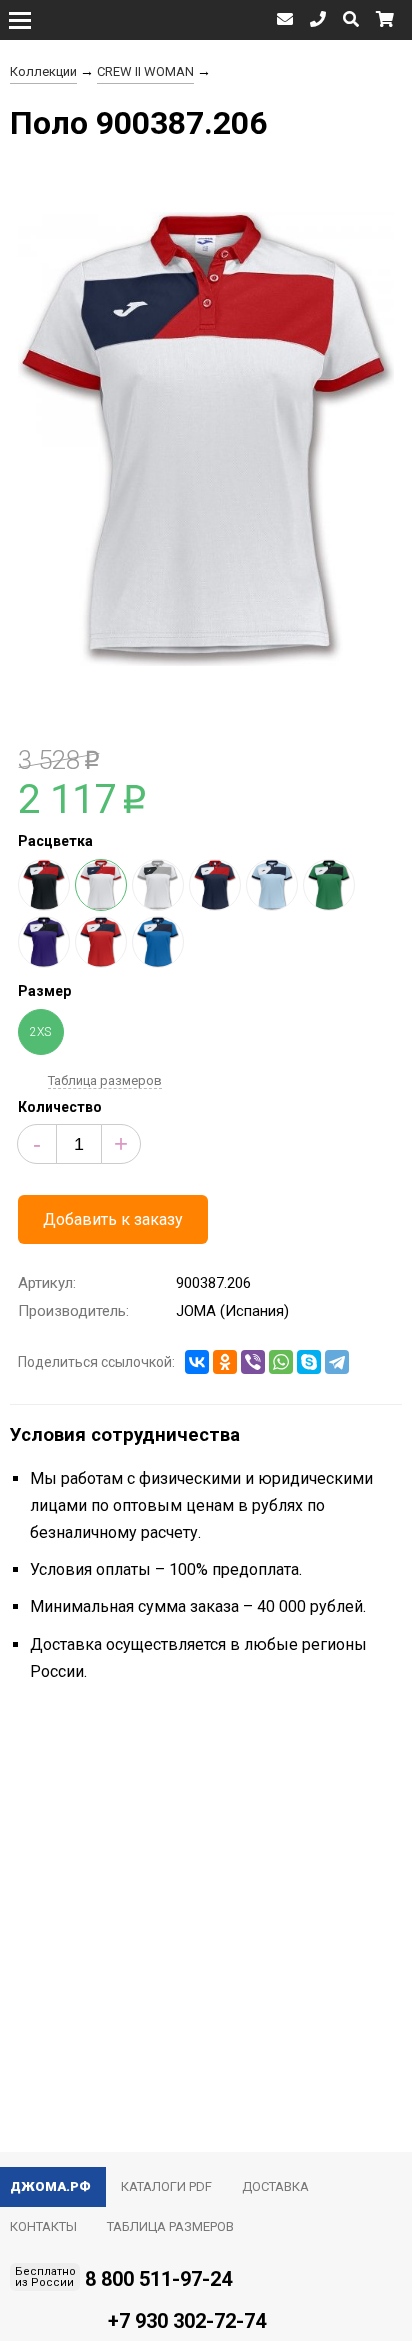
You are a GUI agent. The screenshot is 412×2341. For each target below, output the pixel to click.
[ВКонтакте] (197, 1362)
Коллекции (43, 71)
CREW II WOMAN (145, 71)
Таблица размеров (105, 1080)
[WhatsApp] (281, 1362)
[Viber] (253, 1362)
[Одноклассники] (225, 1362)
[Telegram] (337, 1362)
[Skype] (309, 1362)
